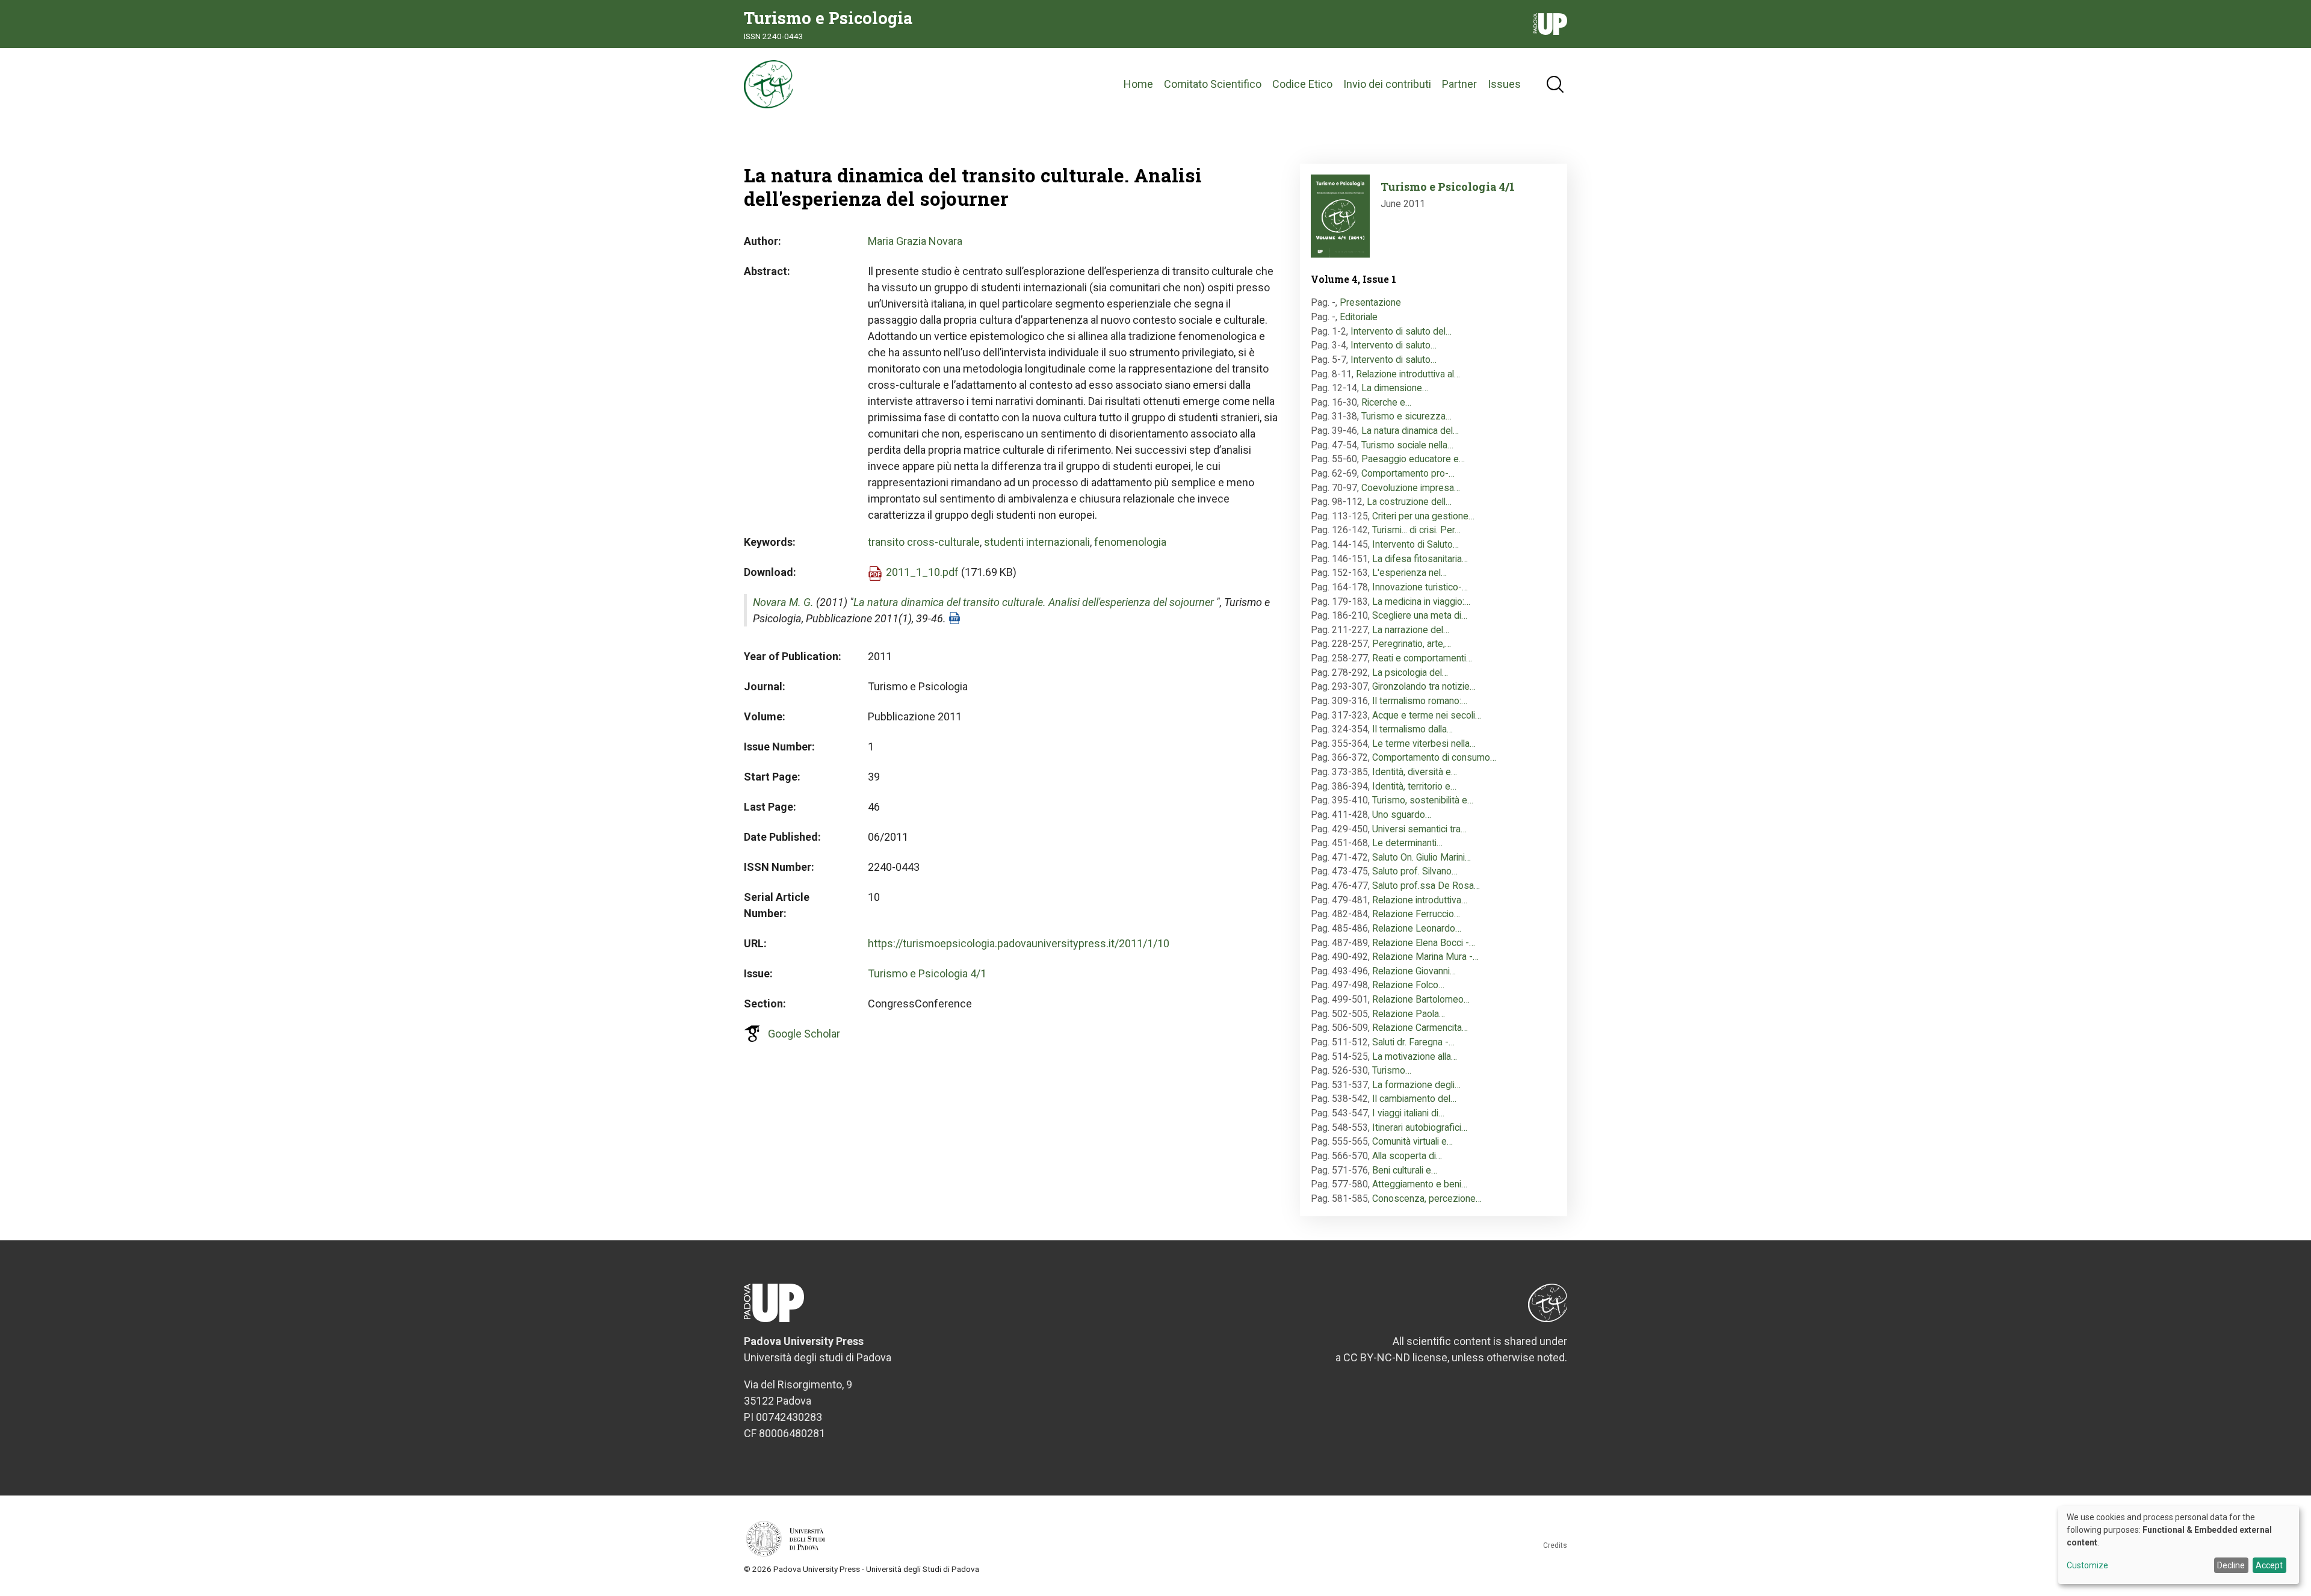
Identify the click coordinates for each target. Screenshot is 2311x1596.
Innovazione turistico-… (1420, 587)
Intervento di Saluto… (1415, 544)
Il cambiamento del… (1414, 1099)
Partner (1459, 84)
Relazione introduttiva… (1420, 900)
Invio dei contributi (1387, 84)
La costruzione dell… (1409, 502)
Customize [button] (2087, 1566)
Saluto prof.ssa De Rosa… (1426, 886)
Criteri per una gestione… (1423, 516)
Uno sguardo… (1402, 815)
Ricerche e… (1386, 402)
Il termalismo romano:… (1420, 701)
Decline (2231, 1565)
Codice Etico (1302, 84)
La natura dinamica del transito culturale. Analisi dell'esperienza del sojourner (1034, 602)
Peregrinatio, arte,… (1412, 644)
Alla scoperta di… (1407, 1156)
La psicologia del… (1410, 673)
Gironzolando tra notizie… (1424, 686)
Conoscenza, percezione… (1427, 1199)
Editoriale (1359, 317)
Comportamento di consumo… (1434, 757)
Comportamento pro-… (1408, 473)
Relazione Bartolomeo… (1421, 999)
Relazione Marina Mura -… (1425, 957)
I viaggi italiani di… (1408, 1113)
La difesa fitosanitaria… (1420, 559)
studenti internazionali (1037, 542)
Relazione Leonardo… (1417, 928)
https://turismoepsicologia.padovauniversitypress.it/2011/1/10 (1019, 943)
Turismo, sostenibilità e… (1423, 800)
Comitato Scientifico (1213, 84)
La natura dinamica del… (1410, 431)
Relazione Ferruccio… (1416, 914)
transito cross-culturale (924, 542)
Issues (1504, 84)
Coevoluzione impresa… (1411, 488)
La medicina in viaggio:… (1421, 602)
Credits (1555, 1545)
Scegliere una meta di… (1420, 615)
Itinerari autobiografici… (1420, 1127)
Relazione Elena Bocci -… (1424, 943)
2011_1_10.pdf (922, 572)
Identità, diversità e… (1415, 772)
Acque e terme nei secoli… (1427, 715)
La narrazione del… (1411, 630)
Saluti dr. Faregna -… (1413, 1042)
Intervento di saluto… (1394, 345)
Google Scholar (804, 1034)
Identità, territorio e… (1414, 786)
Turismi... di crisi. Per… (1416, 530)
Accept (2269, 1565)
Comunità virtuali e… (1412, 1141)
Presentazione (1370, 302)
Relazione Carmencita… (1420, 1028)
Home (1138, 84)
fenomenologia (1130, 542)
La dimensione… (1395, 388)
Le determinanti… (1407, 843)
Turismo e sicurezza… (1406, 416)
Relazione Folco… (1408, 985)
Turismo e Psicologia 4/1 (927, 973)
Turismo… (1392, 1070)
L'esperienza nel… (1409, 573)
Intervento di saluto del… (1401, 331)
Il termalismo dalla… (1412, 729)
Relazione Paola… (1409, 1014)
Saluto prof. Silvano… (1415, 871)
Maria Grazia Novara (915, 241)
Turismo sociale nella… (1407, 445)
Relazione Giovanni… (1414, 971)
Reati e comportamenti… (1422, 658)
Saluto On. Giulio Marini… (1422, 857)
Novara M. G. (783, 602)
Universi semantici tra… (1419, 829)
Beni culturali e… (1405, 1170)
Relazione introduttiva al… (1408, 374)
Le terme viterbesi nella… (1424, 744)
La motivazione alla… (1415, 1056)
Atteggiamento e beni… (1420, 1184)
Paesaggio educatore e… (1413, 459)
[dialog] (2179, 1545)
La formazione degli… (1416, 1085)
